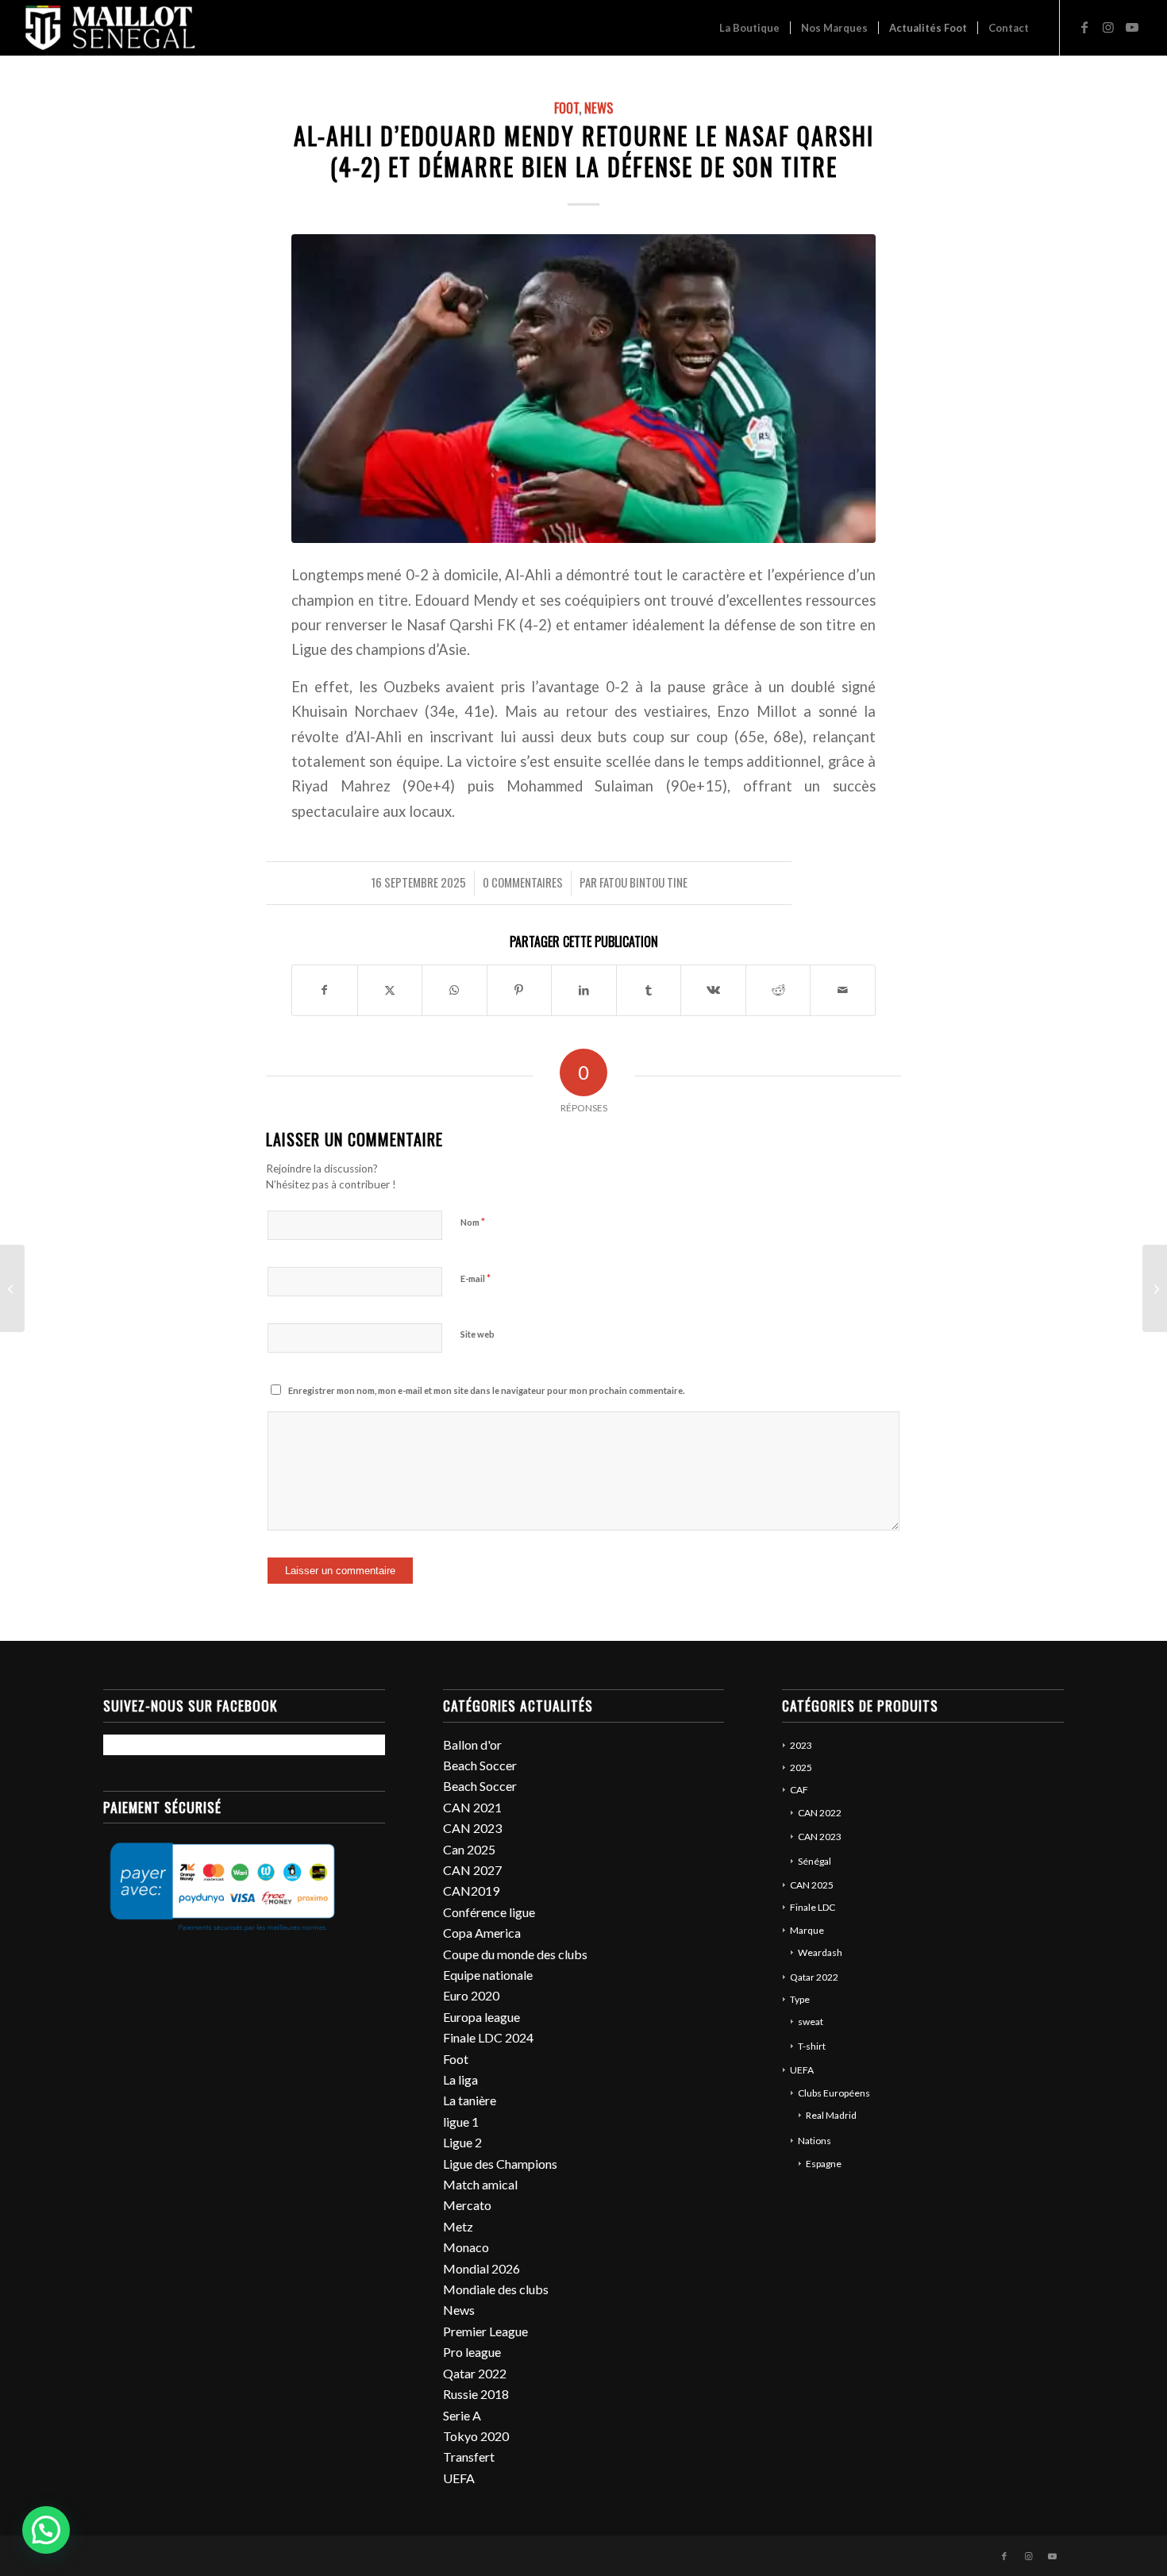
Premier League (485, 2331)
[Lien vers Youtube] (1132, 27)
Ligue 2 (462, 2142)
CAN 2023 (472, 1828)
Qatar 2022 (475, 2373)
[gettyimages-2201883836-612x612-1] (583, 388)
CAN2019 (471, 1891)
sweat (811, 2022)
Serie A (462, 2415)
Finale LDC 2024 (488, 2037)
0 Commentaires (523, 882)
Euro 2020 (471, 1995)
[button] (46, 2530)
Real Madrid (831, 2115)
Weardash (820, 1952)
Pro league (472, 2352)
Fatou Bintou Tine (643, 882)
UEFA (459, 2478)
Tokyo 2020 (476, 2436)
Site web (478, 1334)
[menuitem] (749, 28)
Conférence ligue (489, 1912)
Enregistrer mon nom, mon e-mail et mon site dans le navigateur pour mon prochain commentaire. (486, 1390)
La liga (460, 2079)
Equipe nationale (488, 1975)
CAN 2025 (812, 1885)
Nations (815, 2141)
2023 (801, 1745)
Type (800, 1999)
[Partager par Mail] (843, 990)
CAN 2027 (472, 1870)
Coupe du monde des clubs (515, 1954)
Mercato (467, 2205)
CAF (799, 1790)
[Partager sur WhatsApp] (454, 990)
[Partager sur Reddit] (778, 990)
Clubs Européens (834, 2093)
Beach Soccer (480, 1765)
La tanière (470, 2100)
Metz (458, 2226)
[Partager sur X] (390, 990)
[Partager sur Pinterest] (520, 990)
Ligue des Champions (500, 2164)
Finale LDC (813, 1907)
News (599, 108)
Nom (473, 1222)
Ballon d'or (472, 1744)
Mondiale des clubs (496, 2289)
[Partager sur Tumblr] (649, 990)
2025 (801, 1767)
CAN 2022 (820, 1813)
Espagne (824, 2164)
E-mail (476, 1278)
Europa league (481, 2017)
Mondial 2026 (481, 2268)
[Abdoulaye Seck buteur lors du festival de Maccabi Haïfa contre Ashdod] (12, 1288)
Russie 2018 (476, 2394)
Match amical (480, 2184)
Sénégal (815, 1861)
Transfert (469, 2457)
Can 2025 (469, 1849)
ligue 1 (461, 2122)
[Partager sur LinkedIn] (584, 990)
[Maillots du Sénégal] (110, 28)
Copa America (482, 1933)
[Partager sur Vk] (713, 990)
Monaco (466, 2247)
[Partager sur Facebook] (325, 990)
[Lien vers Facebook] (1084, 27)
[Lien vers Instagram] (1108, 27)
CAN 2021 (472, 1807)
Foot (566, 108)
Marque (807, 1930)
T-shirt (812, 2046)
